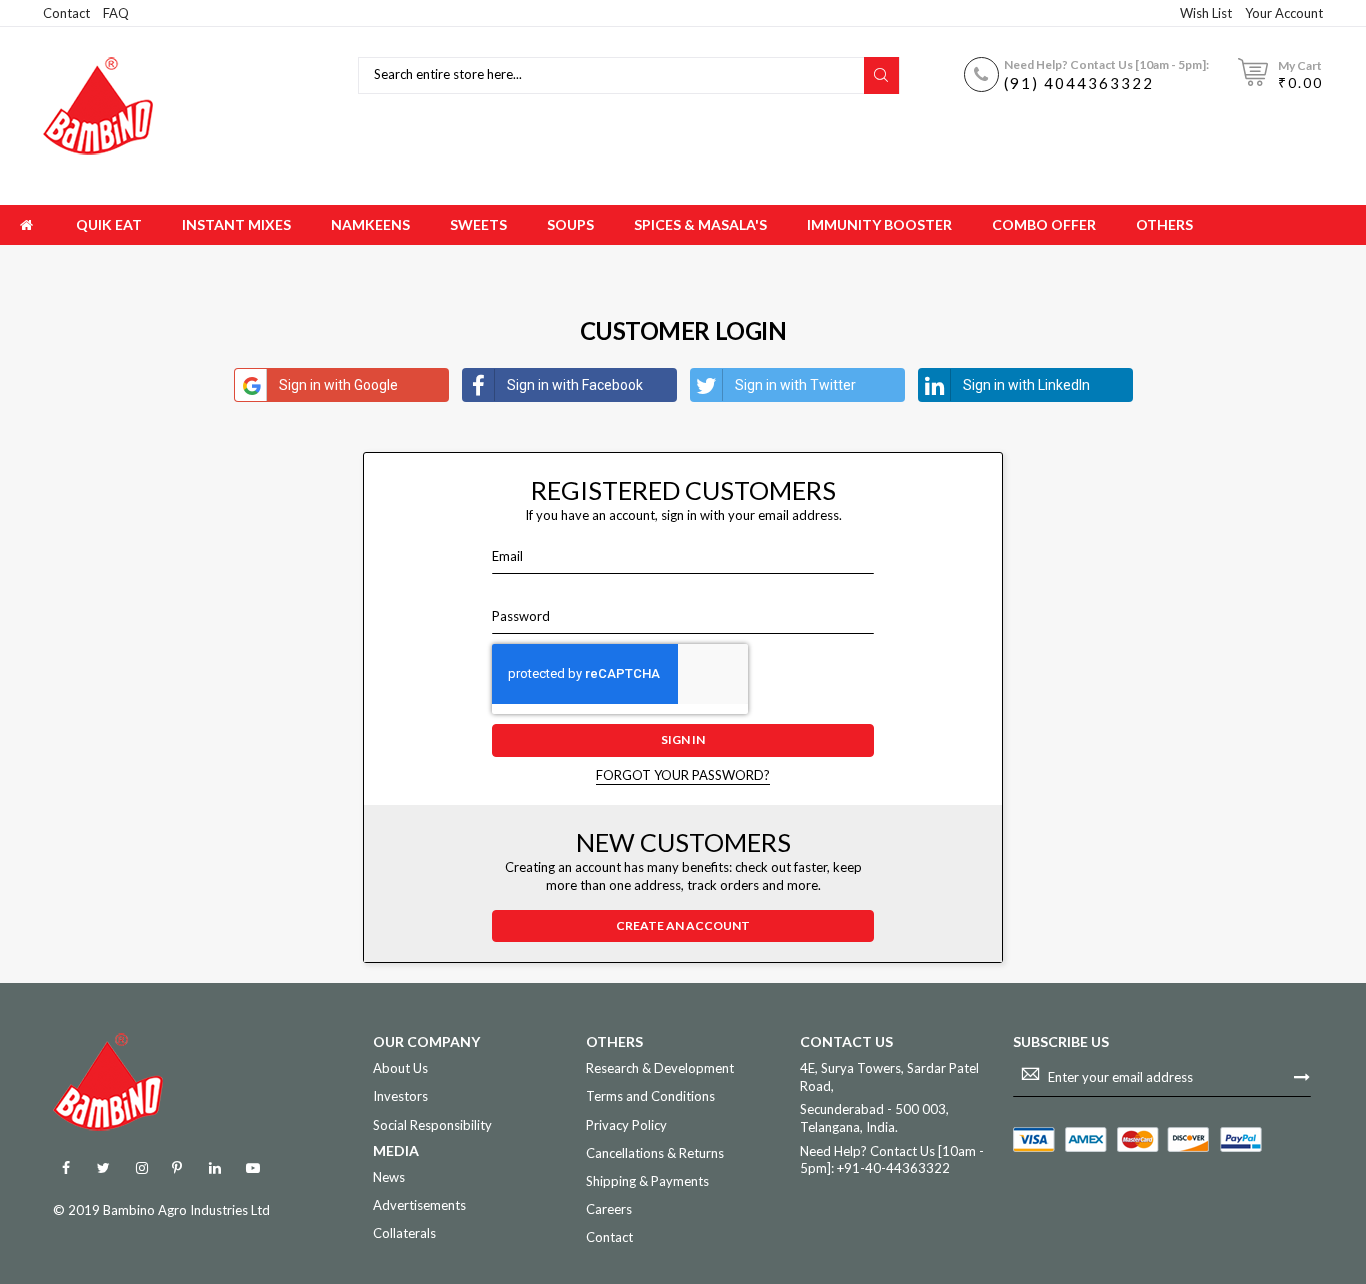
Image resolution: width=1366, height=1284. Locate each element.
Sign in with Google (338, 385)
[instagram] (141, 1168)
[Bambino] (98, 106)
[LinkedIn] (214, 1168)
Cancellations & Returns (655, 1153)
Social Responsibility (432, 1125)
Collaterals (404, 1233)
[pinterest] (176, 1168)
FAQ (116, 13)
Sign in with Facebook (575, 385)
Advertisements (419, 1205)
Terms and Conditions (650, 1096)
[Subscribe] (1302, 1076)
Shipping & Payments (647, 1181)
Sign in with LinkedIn (1026, 385)
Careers (609, 1209)
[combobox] (614, 75)
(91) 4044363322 (1079, 83)
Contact (66, 13)
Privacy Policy (626, 1125)
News (389, 1177)
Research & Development (660, 1068)
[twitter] (103, 1168)
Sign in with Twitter (795, 385)
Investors (400, 1096)
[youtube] (252, 1168)
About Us (400, 1068)
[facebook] (65, 1168)
